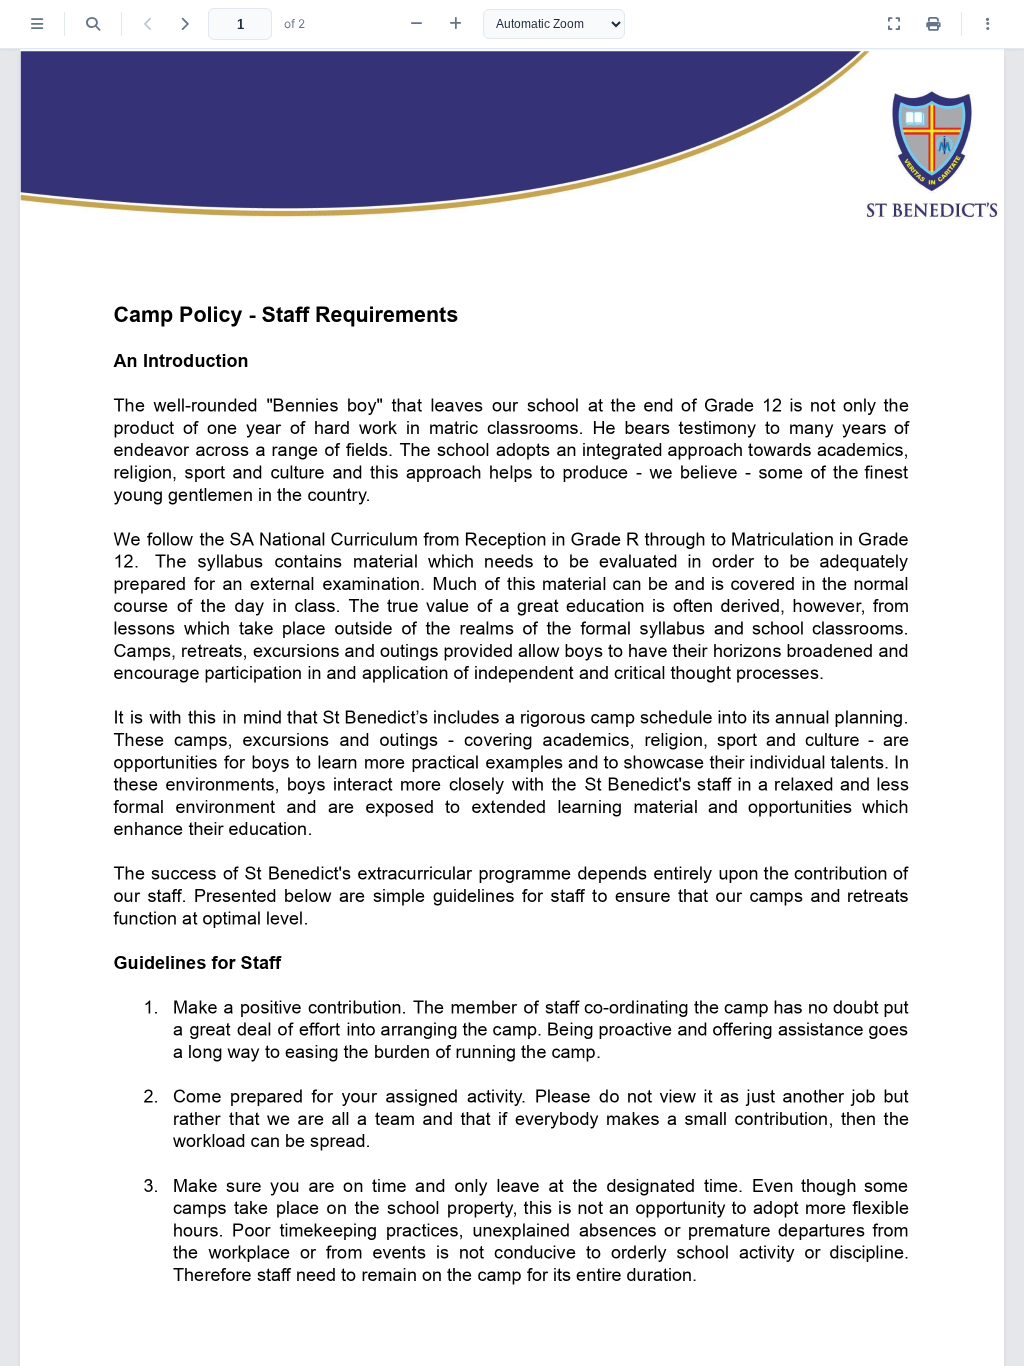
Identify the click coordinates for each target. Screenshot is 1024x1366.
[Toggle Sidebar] (37, 24)
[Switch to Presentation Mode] (894, 24)
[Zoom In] (455, 24)
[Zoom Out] (416, 24)
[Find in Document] (93, 24)
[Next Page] (184, 24)
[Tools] (988, 24)
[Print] (933, 24)
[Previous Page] (148, 24)
